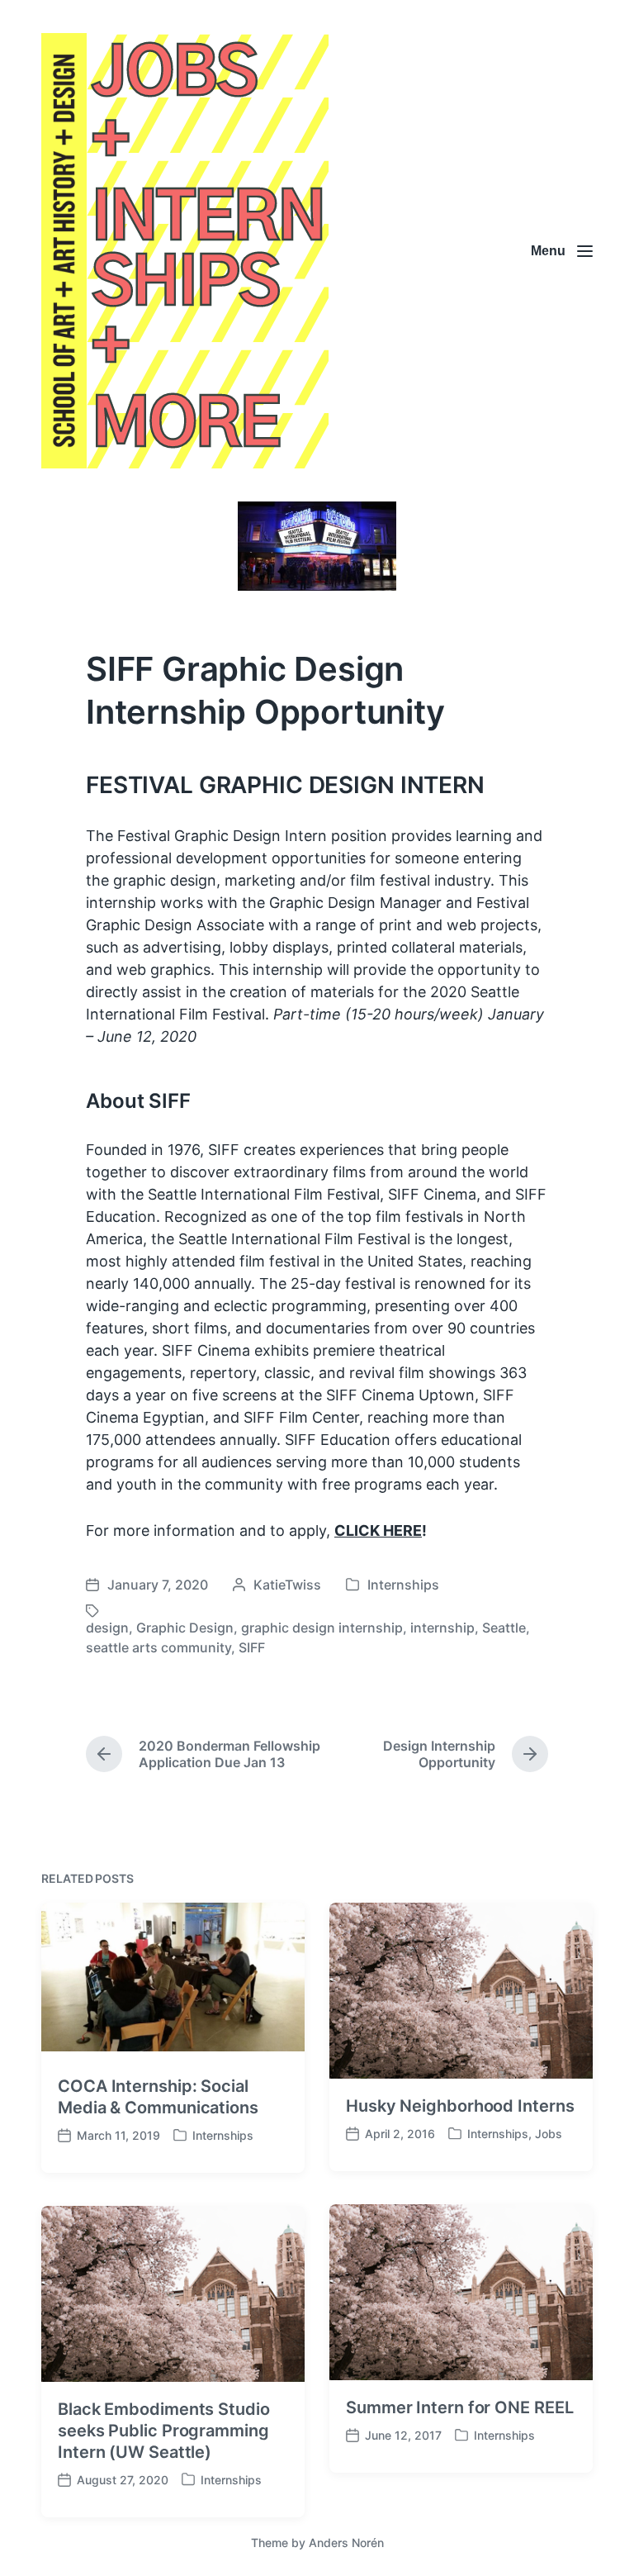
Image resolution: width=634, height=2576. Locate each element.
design (107, 1628)
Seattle (504, 1628)
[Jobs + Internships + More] (185, 251)
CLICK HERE (378, 1530)
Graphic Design (185, 1628)
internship (442, 1628)
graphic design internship (322, 1628)
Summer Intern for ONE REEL (459, 2407)
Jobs (549, 2134)
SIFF (252, 1647)
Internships (403, 1585)
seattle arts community (158, 1647)
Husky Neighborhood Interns (460, 2106)
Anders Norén (346, 2543)
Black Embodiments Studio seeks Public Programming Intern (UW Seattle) (164, 2431)
